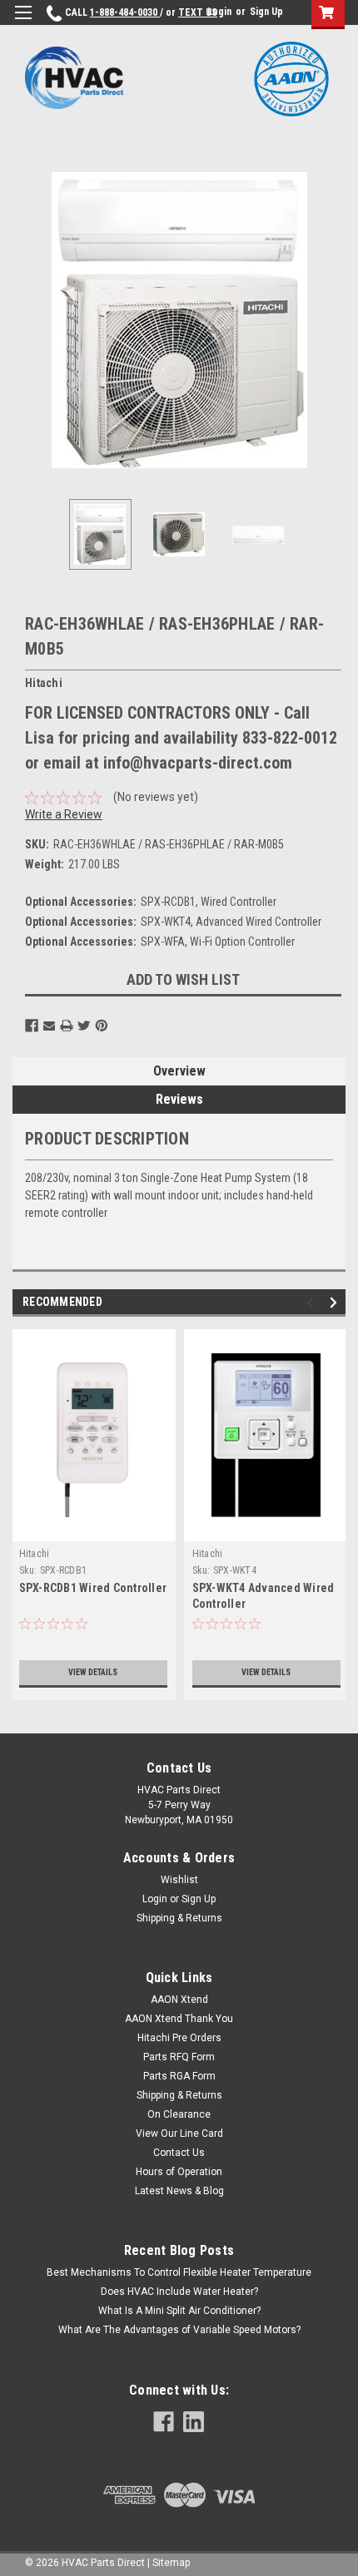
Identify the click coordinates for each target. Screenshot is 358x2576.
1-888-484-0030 (125, 12)
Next (333, 320)
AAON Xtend (179, 2000)
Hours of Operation (179, 2172)
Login (219, 12)
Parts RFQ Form (179, 2057)
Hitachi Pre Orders (179, 2038)
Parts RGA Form (179, 2076)
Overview (179, 1071)
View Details (93, 1672)
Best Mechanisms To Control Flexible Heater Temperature (179, 2272)
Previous (25, 320)
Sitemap (171, 2563)
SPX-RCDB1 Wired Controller (93, 1588)
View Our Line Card (179, 2133)
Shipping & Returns (179, 1918)
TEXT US (198, 12)
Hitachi (35, 1554)
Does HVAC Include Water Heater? (179, 2292)
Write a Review (64, 814)
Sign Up (266, 12)
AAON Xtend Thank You (179, 2019)
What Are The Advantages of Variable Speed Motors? (179, 2330)
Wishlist (179, 1880)
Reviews (179, 1099)
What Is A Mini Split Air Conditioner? (179, 2311)
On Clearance (179, 2114)
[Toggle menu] (23, 23)
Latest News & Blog (179, 2191)
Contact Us (179, 2153)
